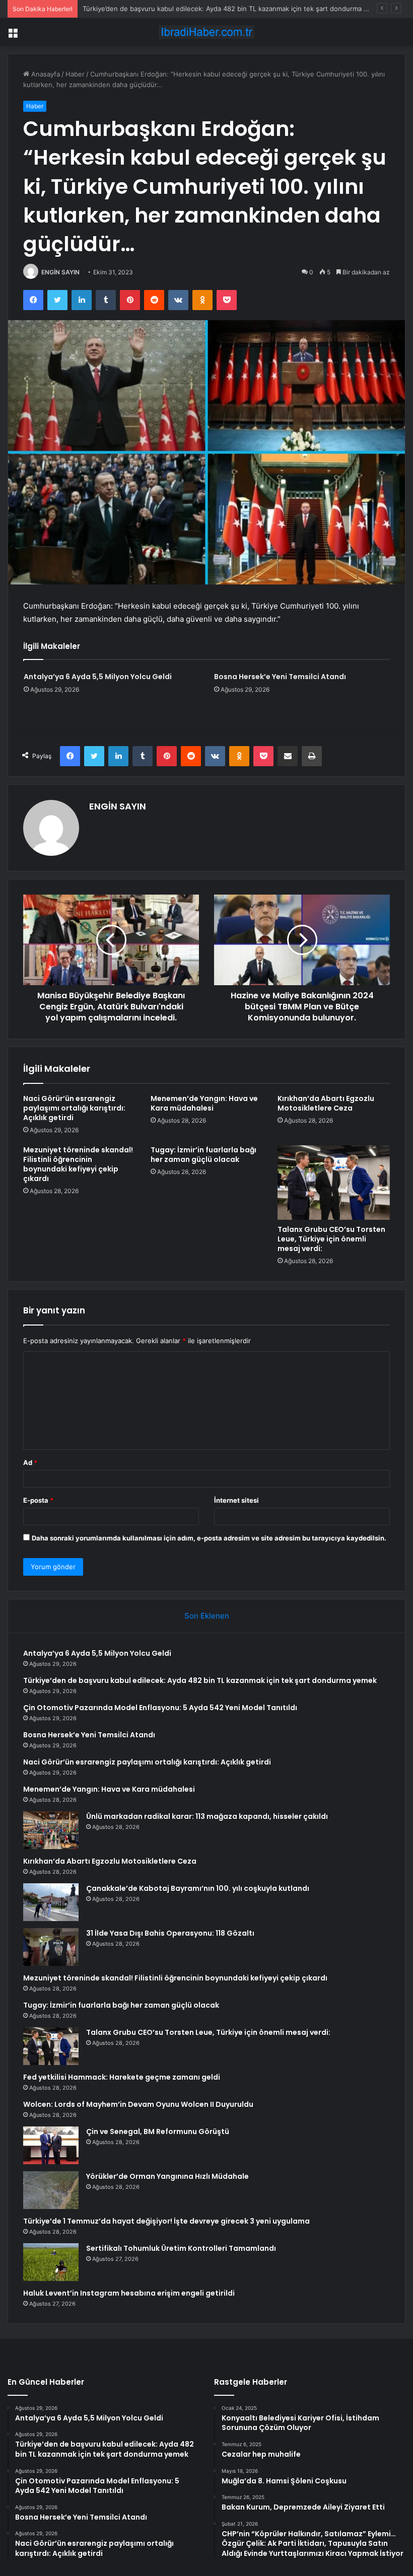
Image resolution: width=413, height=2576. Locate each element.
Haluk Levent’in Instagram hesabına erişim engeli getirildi (129, 2293)
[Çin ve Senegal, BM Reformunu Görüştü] (51, 2145)
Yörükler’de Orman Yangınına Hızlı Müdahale (167, 2176)
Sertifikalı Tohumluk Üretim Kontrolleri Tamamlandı (181, 2248)
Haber (75, 74)
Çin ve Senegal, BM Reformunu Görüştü (158, 2131)
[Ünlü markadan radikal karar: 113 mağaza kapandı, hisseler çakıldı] (51, 1830)
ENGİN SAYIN (60, 272)
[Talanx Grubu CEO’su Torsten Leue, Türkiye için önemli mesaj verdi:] (334, 1183)
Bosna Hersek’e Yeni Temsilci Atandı (280, 677)
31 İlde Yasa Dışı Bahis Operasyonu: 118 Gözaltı (170, 1933)
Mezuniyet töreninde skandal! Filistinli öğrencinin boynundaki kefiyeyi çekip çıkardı (78, 1164)
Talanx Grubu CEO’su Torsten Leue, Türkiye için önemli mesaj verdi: (331, 1239)
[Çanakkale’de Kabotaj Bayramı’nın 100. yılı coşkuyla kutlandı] (51, 1902)
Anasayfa (45, 74)
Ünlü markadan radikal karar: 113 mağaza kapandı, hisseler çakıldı (207, 1816)
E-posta (38, 1500)
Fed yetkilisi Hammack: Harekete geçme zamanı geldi (122, 2077)
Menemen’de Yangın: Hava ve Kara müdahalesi (204, 1103)
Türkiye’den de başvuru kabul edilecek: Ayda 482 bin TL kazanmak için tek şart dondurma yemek (200, 1680)
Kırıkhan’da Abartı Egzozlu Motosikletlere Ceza (326, 1103)
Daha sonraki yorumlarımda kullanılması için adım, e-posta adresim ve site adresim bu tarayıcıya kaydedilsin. (209, 1538)
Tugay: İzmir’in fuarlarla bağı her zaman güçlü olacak (203, 1155)
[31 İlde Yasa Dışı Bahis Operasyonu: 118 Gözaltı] (51, 1947)
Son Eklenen (207, 1616)
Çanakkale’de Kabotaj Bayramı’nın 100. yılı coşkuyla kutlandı (198, 1888)
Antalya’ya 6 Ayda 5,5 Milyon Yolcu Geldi (98, 677)
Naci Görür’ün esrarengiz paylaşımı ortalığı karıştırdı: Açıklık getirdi (74, 1108)
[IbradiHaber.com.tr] (206, 32)
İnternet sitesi (236, 1500)
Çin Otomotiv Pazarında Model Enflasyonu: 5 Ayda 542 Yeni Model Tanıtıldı (160, 1708)
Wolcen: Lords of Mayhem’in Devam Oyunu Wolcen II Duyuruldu (138, 2104)
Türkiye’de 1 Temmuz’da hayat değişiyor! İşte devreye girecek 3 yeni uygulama (166, 2221)
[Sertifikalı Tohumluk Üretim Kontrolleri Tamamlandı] (51, 2262)
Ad (30, 1462)
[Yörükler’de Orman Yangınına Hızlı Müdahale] (51, 2190)
